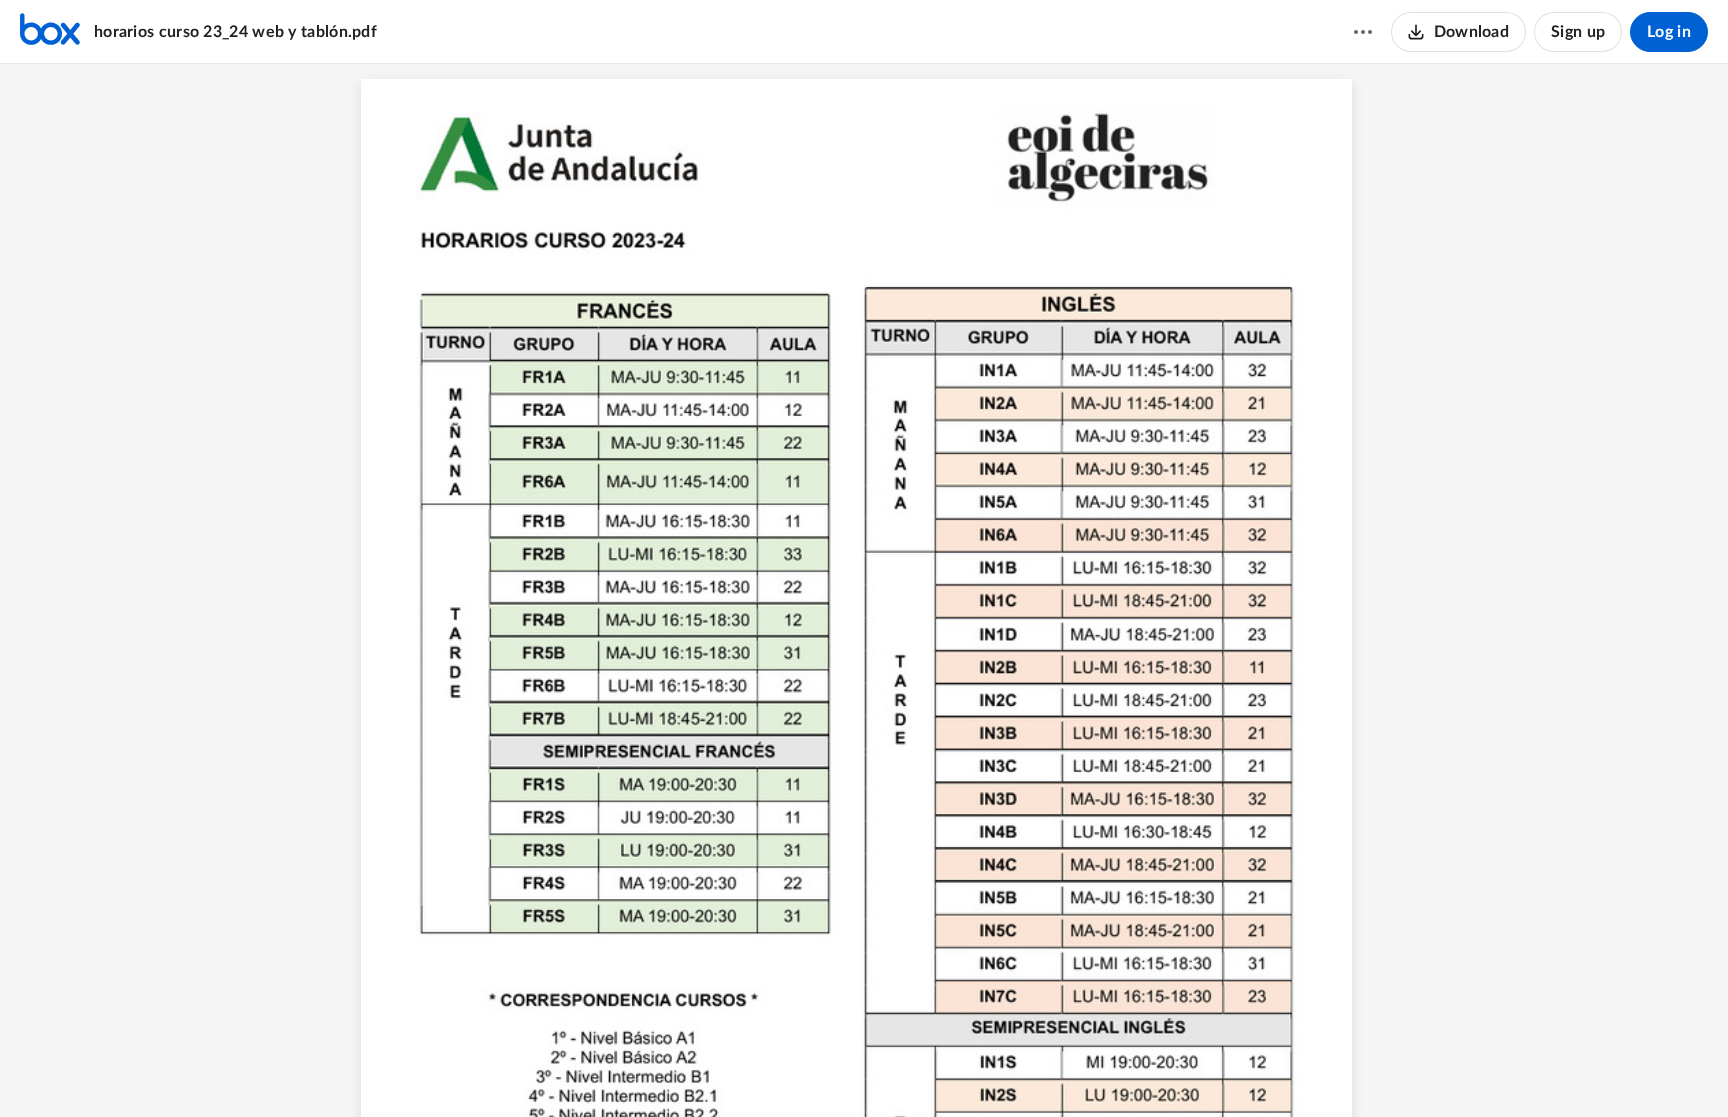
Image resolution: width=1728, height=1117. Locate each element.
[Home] (50, 32)
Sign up (1578, 32)
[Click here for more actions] (1363, 32)
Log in (1669, 32)
